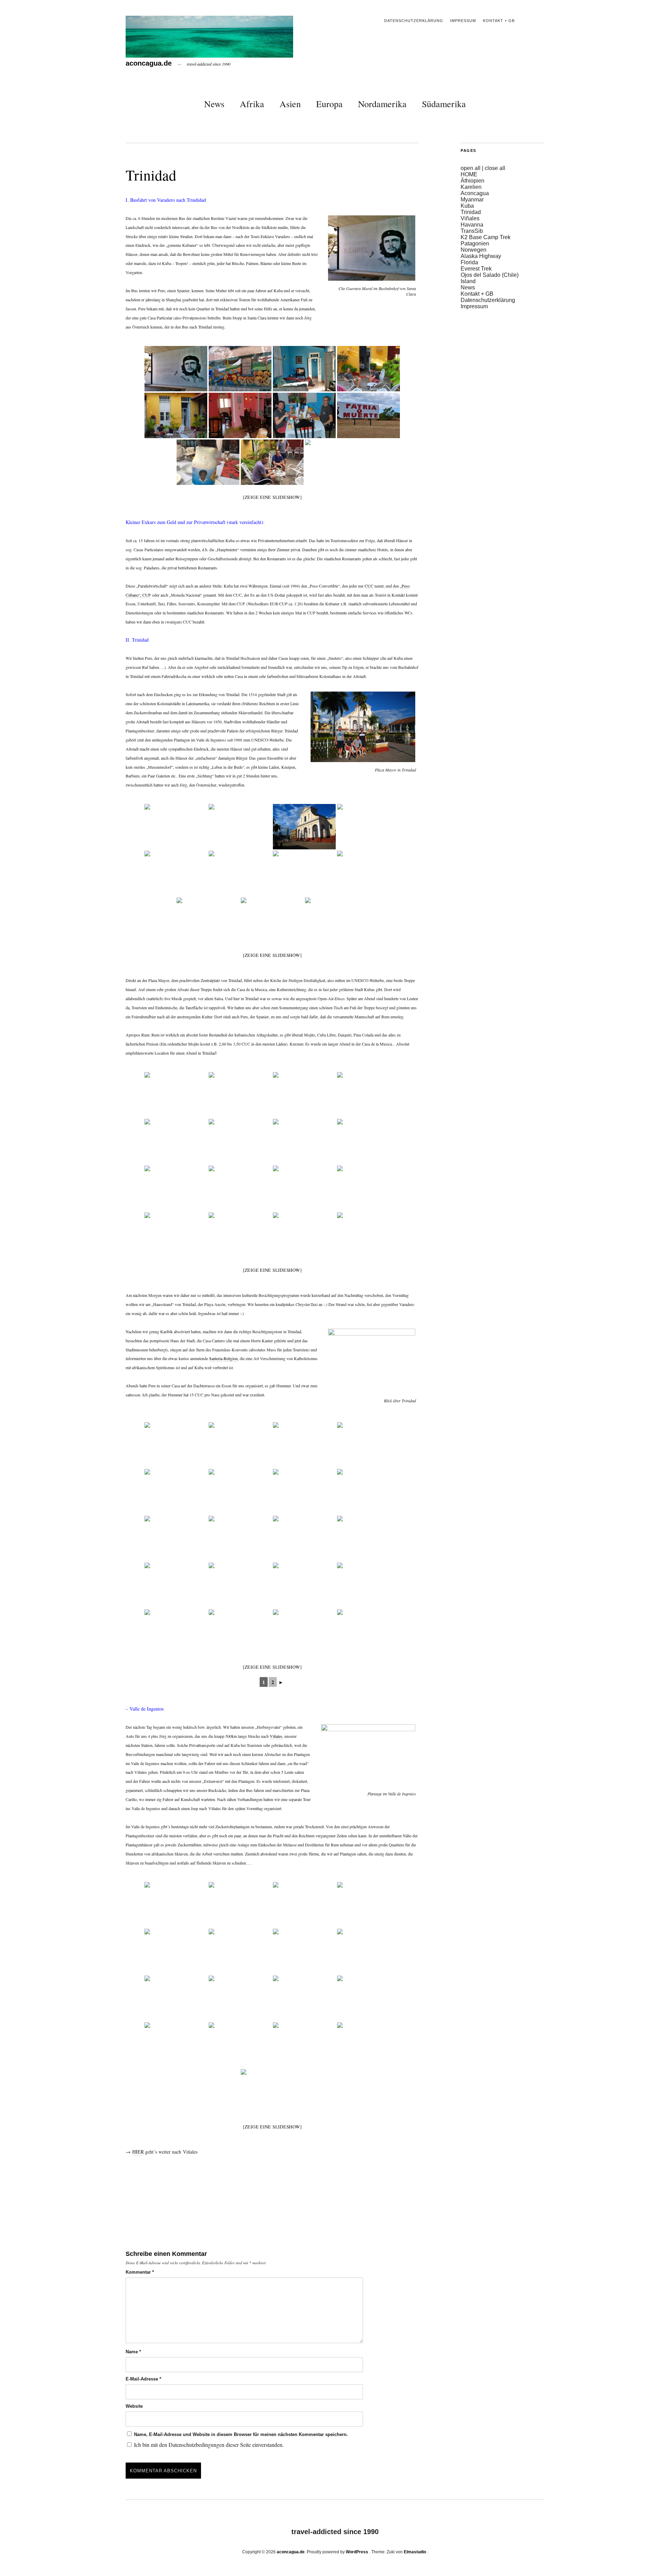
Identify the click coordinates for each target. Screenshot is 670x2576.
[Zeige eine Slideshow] (272, 497)
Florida (469, 262)
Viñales (276, 1736)
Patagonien (475, 243)
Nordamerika (382, 104)
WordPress (357, 2552)
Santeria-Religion (223, 1358)
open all (471, 168)
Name (133, 2352)
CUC (369, 586)
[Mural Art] (240, 369)
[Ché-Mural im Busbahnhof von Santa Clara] (176, 369)
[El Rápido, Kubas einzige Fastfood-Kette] (176, 1142)
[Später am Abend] (368, 1235)
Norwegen (474, 250)
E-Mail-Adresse (143, 2379)
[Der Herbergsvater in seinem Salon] (240, 415)
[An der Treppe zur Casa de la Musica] (368, 1142)
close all (495, 168)
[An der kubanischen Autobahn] (368, 415)
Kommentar (140, 2272)
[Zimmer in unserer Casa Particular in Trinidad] (304, 369)
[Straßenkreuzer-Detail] (240, 1095)
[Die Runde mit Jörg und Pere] (176, 1188)
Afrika (252, 104)
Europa (329, 104)
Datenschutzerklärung (414, 21)
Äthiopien (472, 181)
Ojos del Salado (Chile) (490, 275)
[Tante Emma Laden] (368, 1095)
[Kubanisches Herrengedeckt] (304, 1188)
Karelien (471, 187)
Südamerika (444, 104)
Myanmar (472, 200)
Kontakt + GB (499, 21)
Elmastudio (415, 2552)
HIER (138, 2152)
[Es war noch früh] (240, 1188)
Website (134, 2406)
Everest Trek (476, 269)
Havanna (472, 225)
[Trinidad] (176, 1095)
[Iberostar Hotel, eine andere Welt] (240, 1142)
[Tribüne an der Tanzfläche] (368, 1188)
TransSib (472, 231)
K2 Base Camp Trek (486, 237)
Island (468, 281)
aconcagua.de (149, 63)
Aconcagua (475, 193)
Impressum (463, 21)
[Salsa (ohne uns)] (176, 1235)
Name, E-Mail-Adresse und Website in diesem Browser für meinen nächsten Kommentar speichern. (241, 2434)
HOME (469, 174)
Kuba (467, 206)
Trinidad (471, 212)
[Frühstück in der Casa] (304, 415)
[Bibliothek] (304, 1095)
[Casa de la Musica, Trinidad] (240, 1235)
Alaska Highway (481, 256)
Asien (290, 104)
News (214, 104)
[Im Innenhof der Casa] (368, 369)
